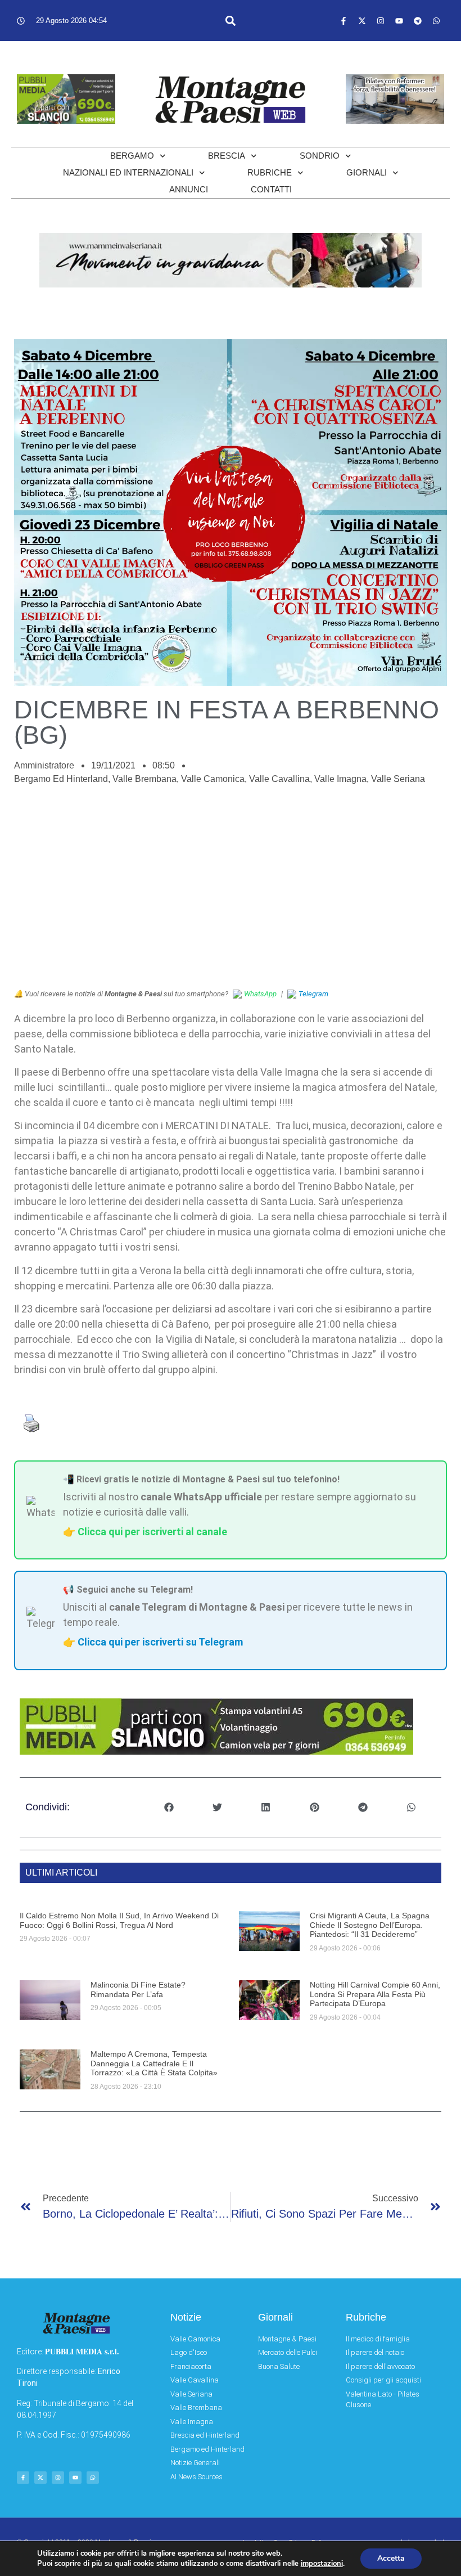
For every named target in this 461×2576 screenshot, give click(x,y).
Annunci (189, 189)
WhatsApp (260, 994)
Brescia (227, 156)
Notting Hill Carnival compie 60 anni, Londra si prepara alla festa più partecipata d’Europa (375, 1994)
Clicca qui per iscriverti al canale (152, 1532)
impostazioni (322, 2564)
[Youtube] (399, 21)
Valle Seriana (398, 779)
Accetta (391, 2558)
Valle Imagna (340, 779)
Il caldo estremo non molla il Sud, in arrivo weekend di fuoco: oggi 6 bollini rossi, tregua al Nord (119, 1920)
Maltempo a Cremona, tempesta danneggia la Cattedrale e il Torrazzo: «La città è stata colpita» (154, 2064)
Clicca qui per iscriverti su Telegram (160, 1642)
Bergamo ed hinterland (61, 779)
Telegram (313, 994)
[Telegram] (418, 21)
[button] (231, 21)
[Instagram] (381, 21)
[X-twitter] (362, 21)
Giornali (367, 172)
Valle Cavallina (279, 779)
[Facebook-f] (344, 21)
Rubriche (270, 172)
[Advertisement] (231, 893)
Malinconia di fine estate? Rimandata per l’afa (138, 1990)
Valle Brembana (144, 779)
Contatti (271, 189)
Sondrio (320, 156)
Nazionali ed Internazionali (128, 172)
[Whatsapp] (436, 21)
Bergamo (132, 156)
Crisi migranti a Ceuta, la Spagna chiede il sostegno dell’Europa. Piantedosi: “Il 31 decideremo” (370, 1925)
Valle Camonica (213, 779)
